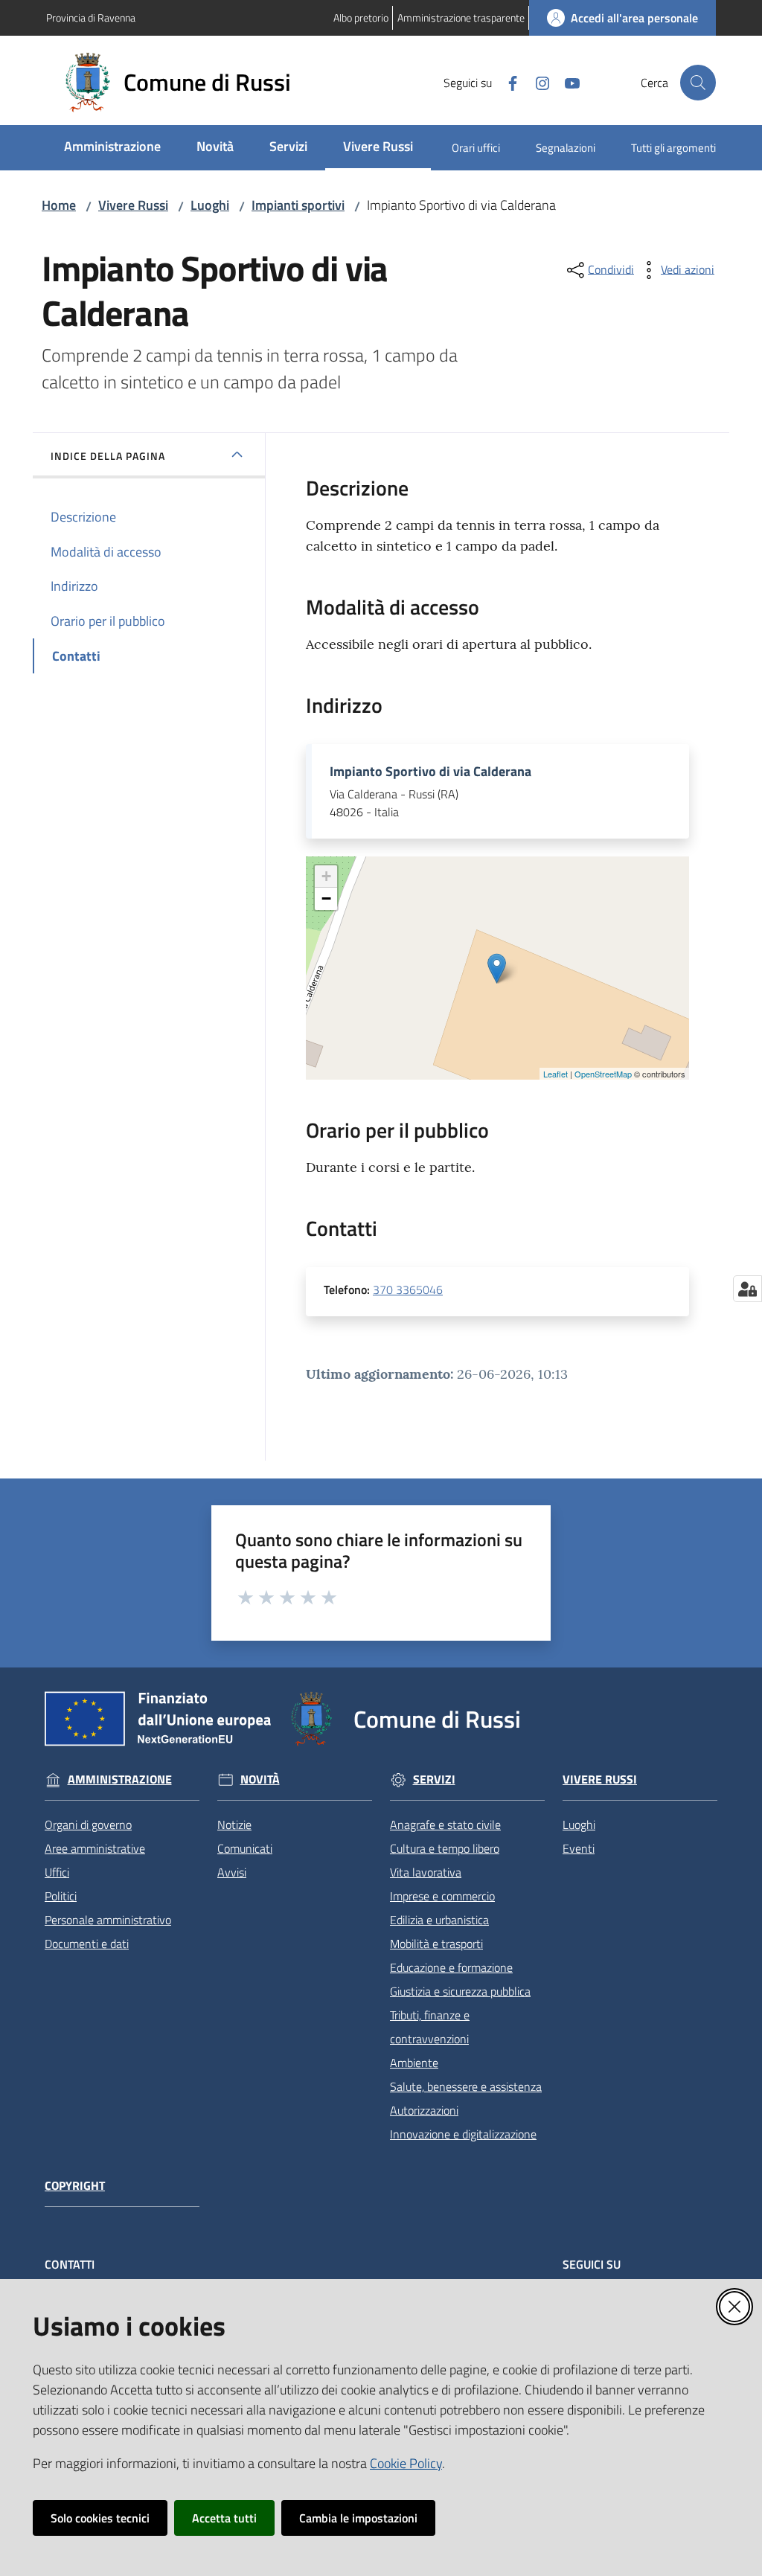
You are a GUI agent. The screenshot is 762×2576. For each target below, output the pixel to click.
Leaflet (556, 1074)
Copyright (75, 2186)
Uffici (57, 1872)
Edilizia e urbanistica (439, 1920)
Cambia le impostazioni (358, 2518)
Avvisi (232, 1872)
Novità (260, 1779)
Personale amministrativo (108, 1920)
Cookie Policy (406, 2463)
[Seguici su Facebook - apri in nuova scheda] (507, 82)
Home (59, 205)
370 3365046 (408, 1289)
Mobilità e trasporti (436, 1944)
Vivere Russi (133, 205)
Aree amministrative (95, 1848)
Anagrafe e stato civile (445, 1824)
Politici (61, 1896)
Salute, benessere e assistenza (466, 2086)
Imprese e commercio (442, 1896)
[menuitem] (112, 148)
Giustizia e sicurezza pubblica (460, 1991)
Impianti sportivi (298, 205)
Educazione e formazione (451, 1967)
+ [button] (326, 876)
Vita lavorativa (426, 1872)
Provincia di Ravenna (91, 17)
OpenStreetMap (603, 1074)
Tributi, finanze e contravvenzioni (430, 2027)
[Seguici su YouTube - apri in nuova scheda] (566, 82)
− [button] (326, 898)
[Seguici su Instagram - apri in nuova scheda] (537, 82)
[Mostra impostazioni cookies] (747, 1289)
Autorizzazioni (424, 2110)
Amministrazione (120, 1779)
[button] (698, 83)
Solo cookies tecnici (100, 2518)
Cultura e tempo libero (445, 1848)
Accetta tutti (224, 2518)
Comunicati (245, 1848)
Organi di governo (88, 1824)
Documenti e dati (87, 1944)
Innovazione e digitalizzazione (463, 2134)
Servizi (434, 1779)
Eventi (579, 1848)
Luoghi (210, 205)
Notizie (234, 1824)
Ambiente (414, 2063)
